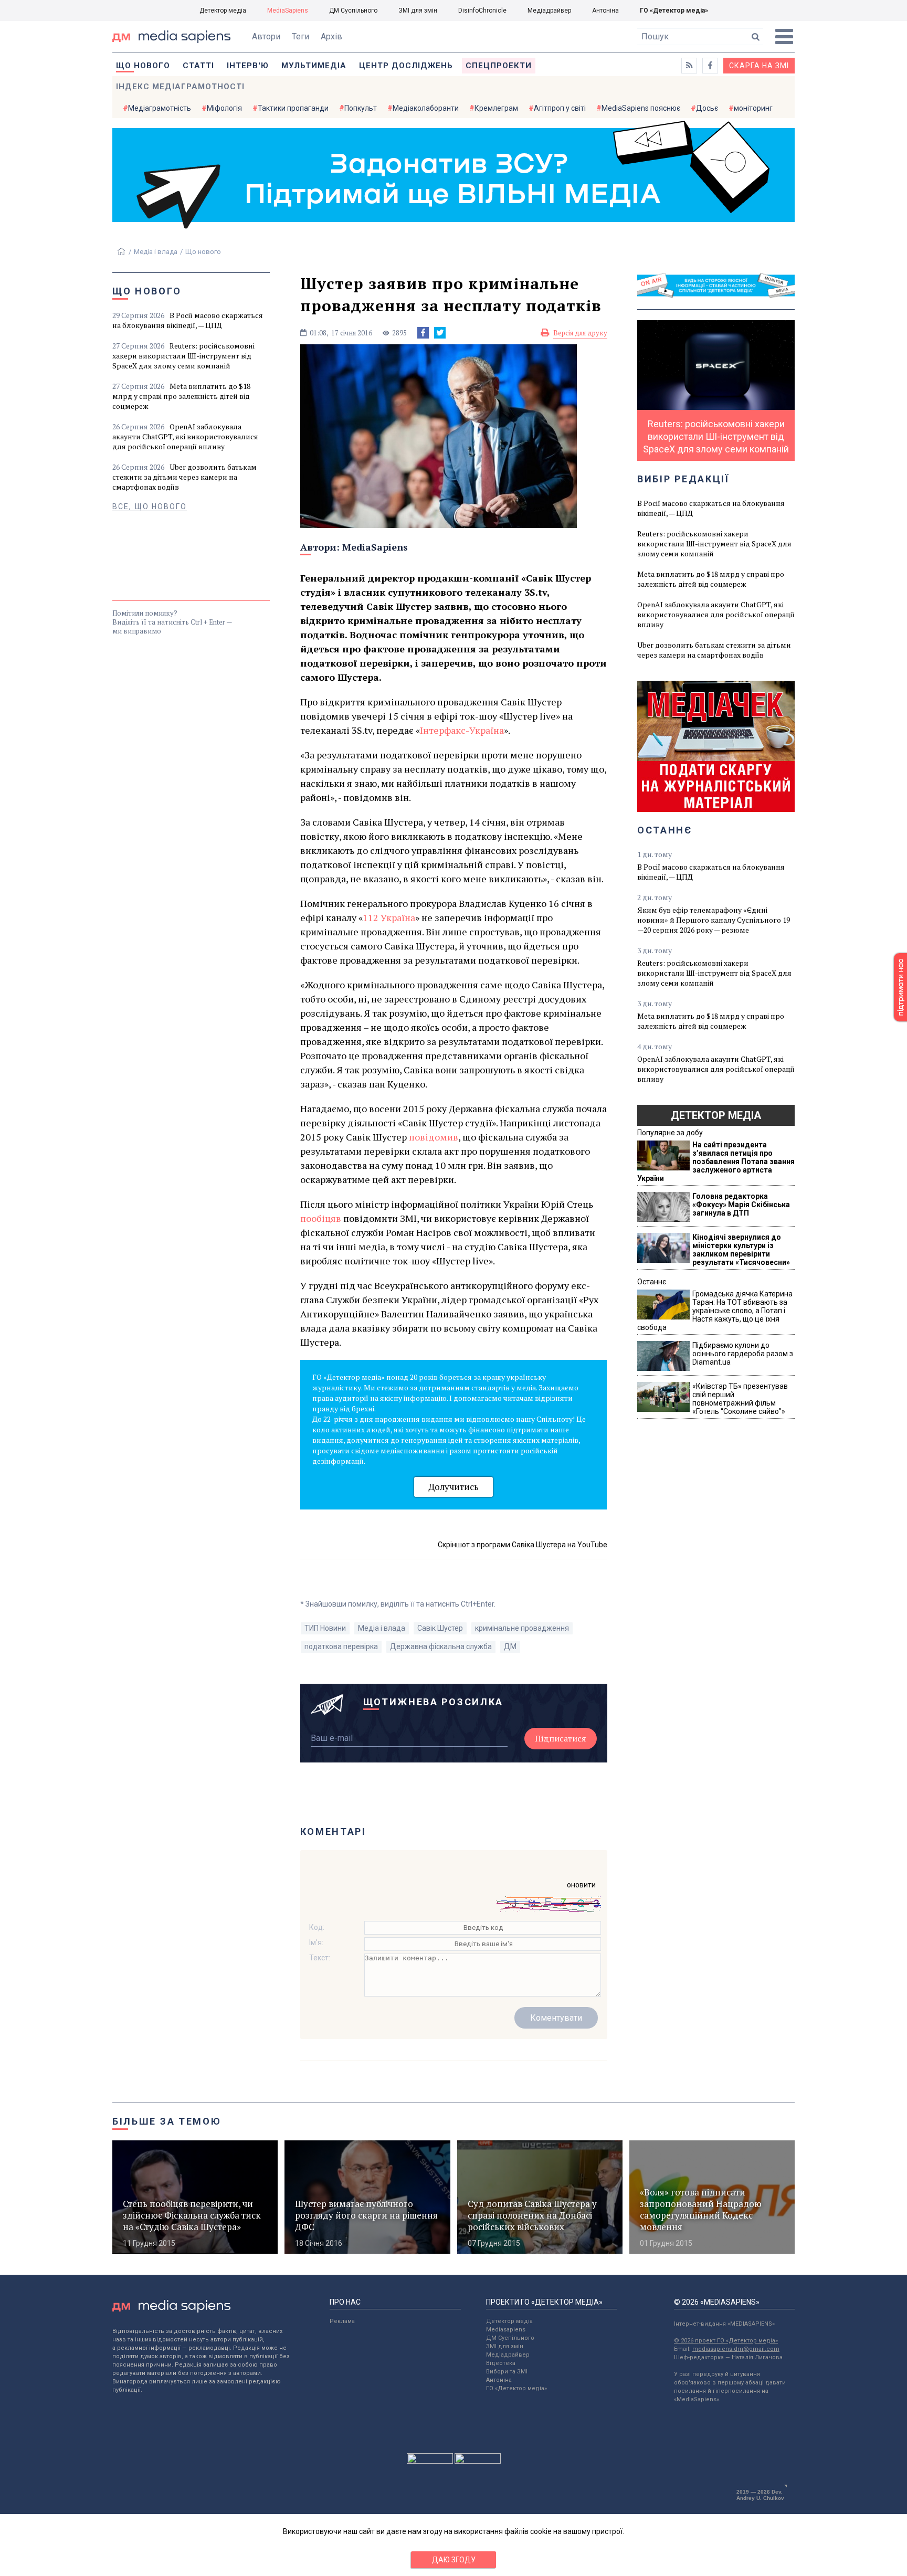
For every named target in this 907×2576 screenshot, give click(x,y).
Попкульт (361, 108)
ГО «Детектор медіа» (674, 10)
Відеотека (501, 2363)
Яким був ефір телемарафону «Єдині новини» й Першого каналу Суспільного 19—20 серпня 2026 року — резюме (714, 920)
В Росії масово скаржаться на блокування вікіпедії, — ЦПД (188, 320)
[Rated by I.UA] (430, 2461)
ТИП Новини (325, 1628)
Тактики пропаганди (293, 108)
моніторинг (753, 108)
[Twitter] (440, 333)
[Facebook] (423, 333)
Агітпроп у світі (560, 108)
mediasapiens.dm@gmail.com (736, 2349)
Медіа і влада (156, 252)
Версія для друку (580, 333)
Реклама (342, 2321)
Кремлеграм (496, 108)
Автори (266, 36)
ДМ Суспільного (353, 10)
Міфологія (224, 108)
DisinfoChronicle (482, 10)
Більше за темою (167, 2121)
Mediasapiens (506, 2330)
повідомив (434, 1137)
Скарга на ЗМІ (759, 66)
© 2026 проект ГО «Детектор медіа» (726, 2341)
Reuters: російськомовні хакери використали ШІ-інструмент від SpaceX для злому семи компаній (183, 356)
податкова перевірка (341, 1646)
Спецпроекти (499, 66)
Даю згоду (454, 2560)
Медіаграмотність (160, 108)
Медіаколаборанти (426, 108)
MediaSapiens (288, 10)
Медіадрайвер (549, 10)
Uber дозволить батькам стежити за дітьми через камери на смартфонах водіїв (184, 477)
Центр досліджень (406, 66)
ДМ (510, 1646)
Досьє (707, 108)
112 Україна (389, 917)
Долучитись (454, 1487)
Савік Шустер (440, 1628)
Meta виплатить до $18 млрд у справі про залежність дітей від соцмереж (181, 396)
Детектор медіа (223, 10)
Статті (198, 66)
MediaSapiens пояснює (641, 108)
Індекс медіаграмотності (180, 87)
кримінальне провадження (522, 1628)
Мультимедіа (314, 66)
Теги (300, 36)
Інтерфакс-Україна (462, 730)
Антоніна (605, 10)
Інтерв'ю (248, 66)
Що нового (143, 66)
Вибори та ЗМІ (507, 2372)
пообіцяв (321, 1218)
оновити (581, 1885)
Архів (331, 36)
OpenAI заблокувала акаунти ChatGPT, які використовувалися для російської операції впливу (185, 436)
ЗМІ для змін (418, 10)
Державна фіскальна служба (441, 1646)
